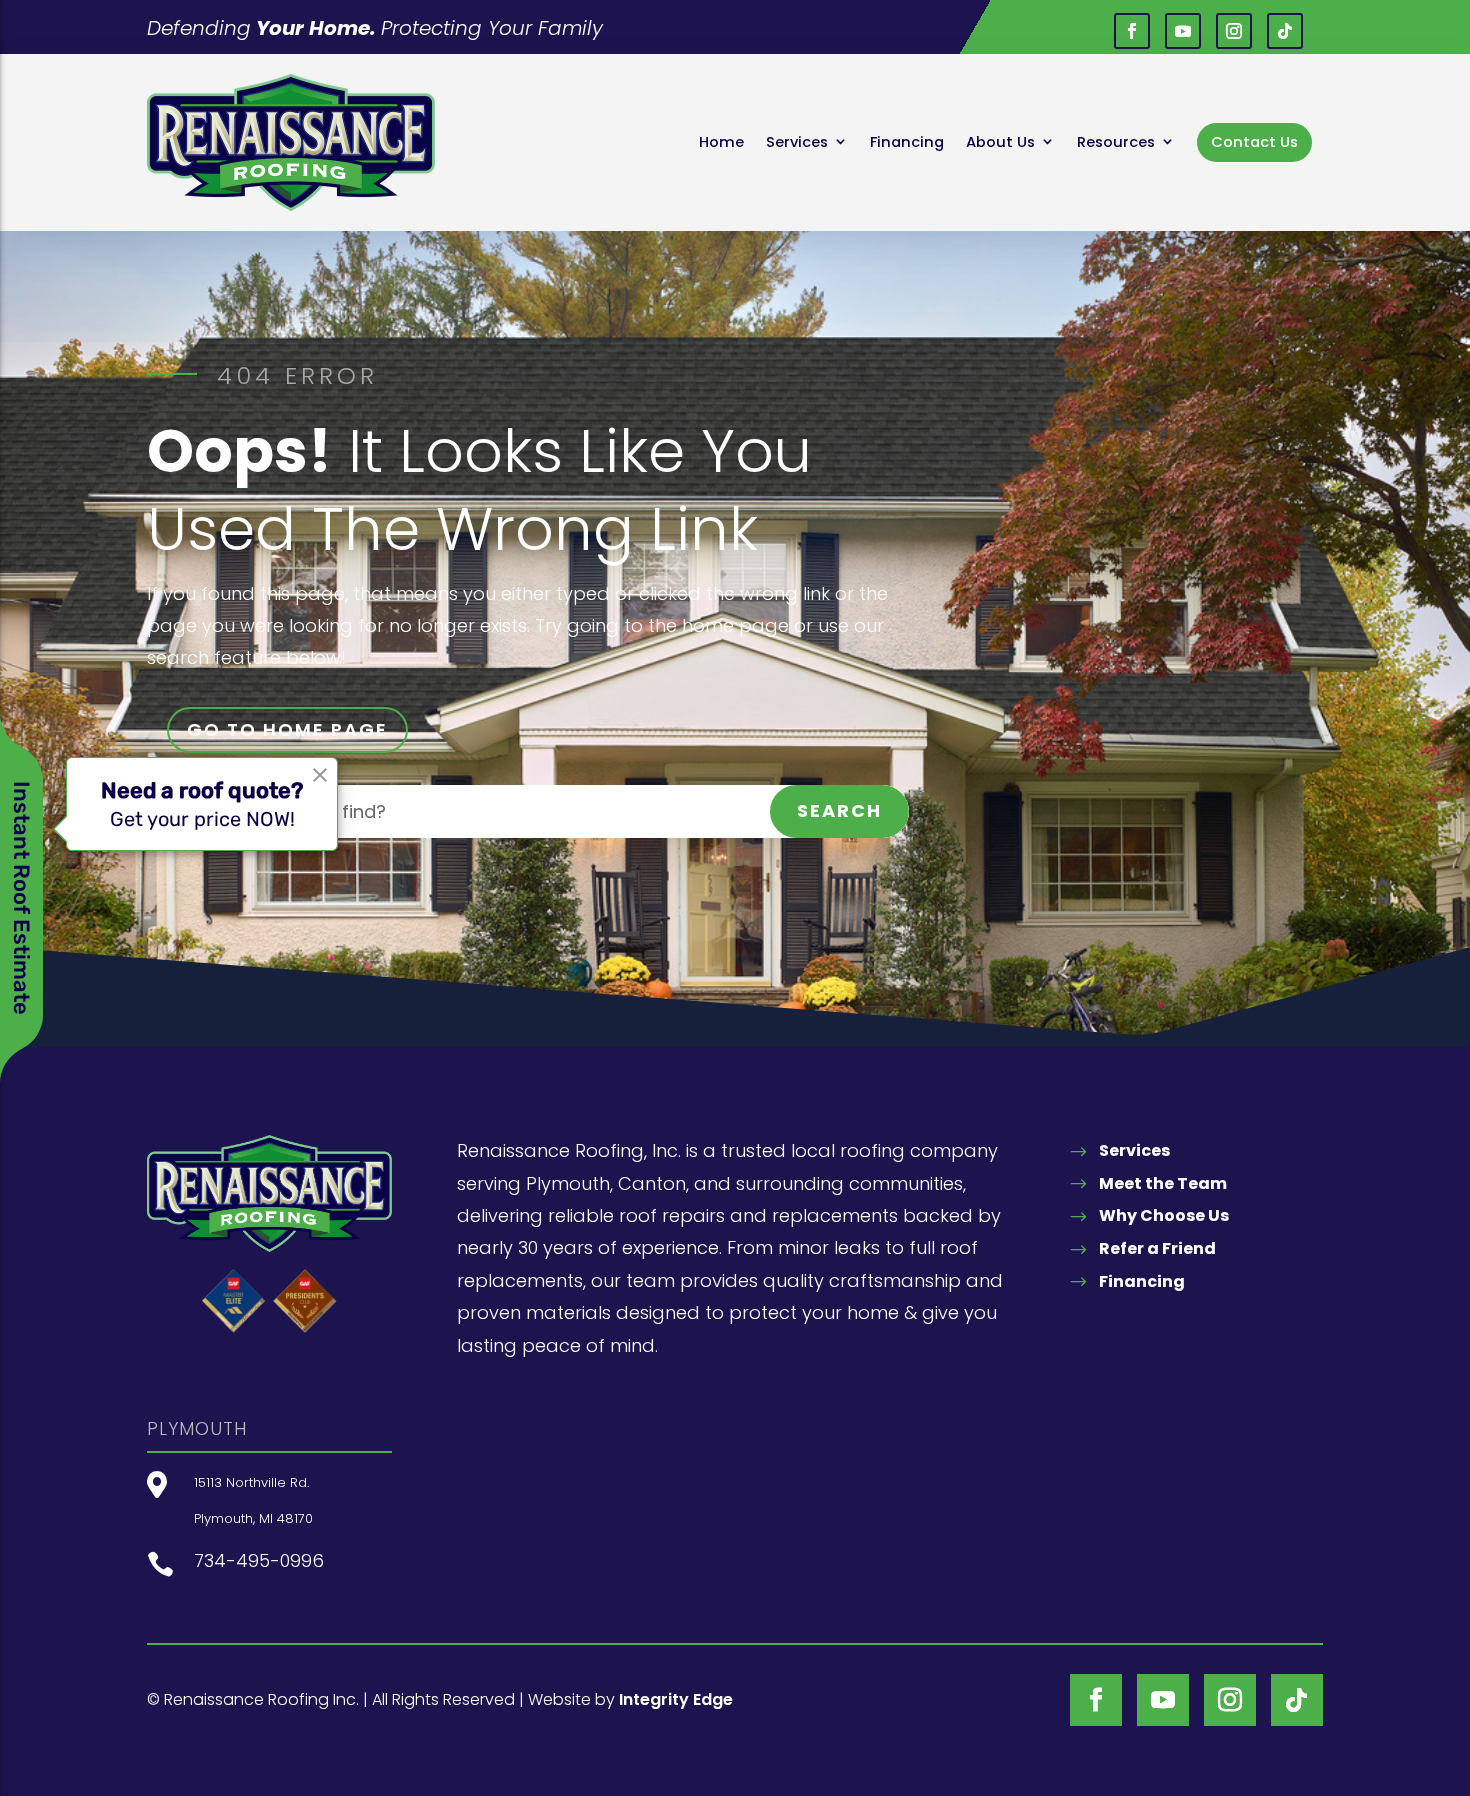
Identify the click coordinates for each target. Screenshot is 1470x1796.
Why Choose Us (1164, 1215)
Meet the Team (1163, 1183)
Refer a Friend (1157, 1248)
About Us (1000, 142)
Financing (907, 142)
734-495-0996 (259, 1560)
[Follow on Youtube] (1183, 31)
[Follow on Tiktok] (1285, 31)
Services (797, 142)
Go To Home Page (287, 729)
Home (721, 142)
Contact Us (1254, 142)
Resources (1116, 142)
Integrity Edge (676, 1699)
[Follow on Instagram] (1234, 31)
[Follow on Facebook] (1132, 31)
